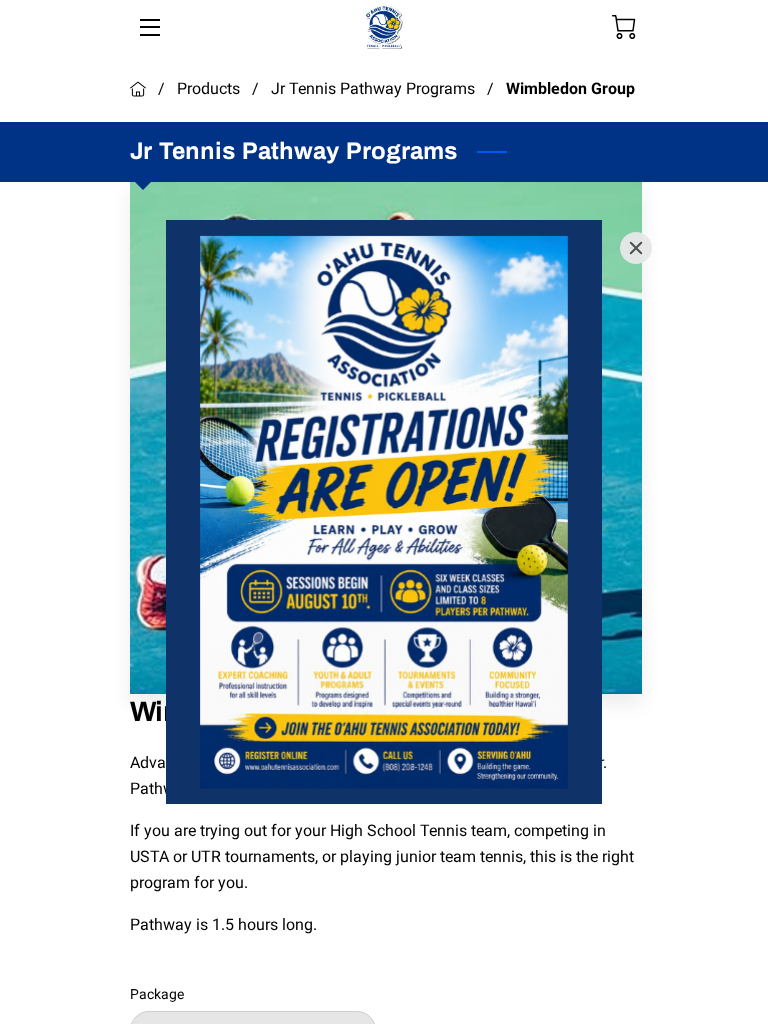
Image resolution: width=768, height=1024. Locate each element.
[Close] (636, 248)
